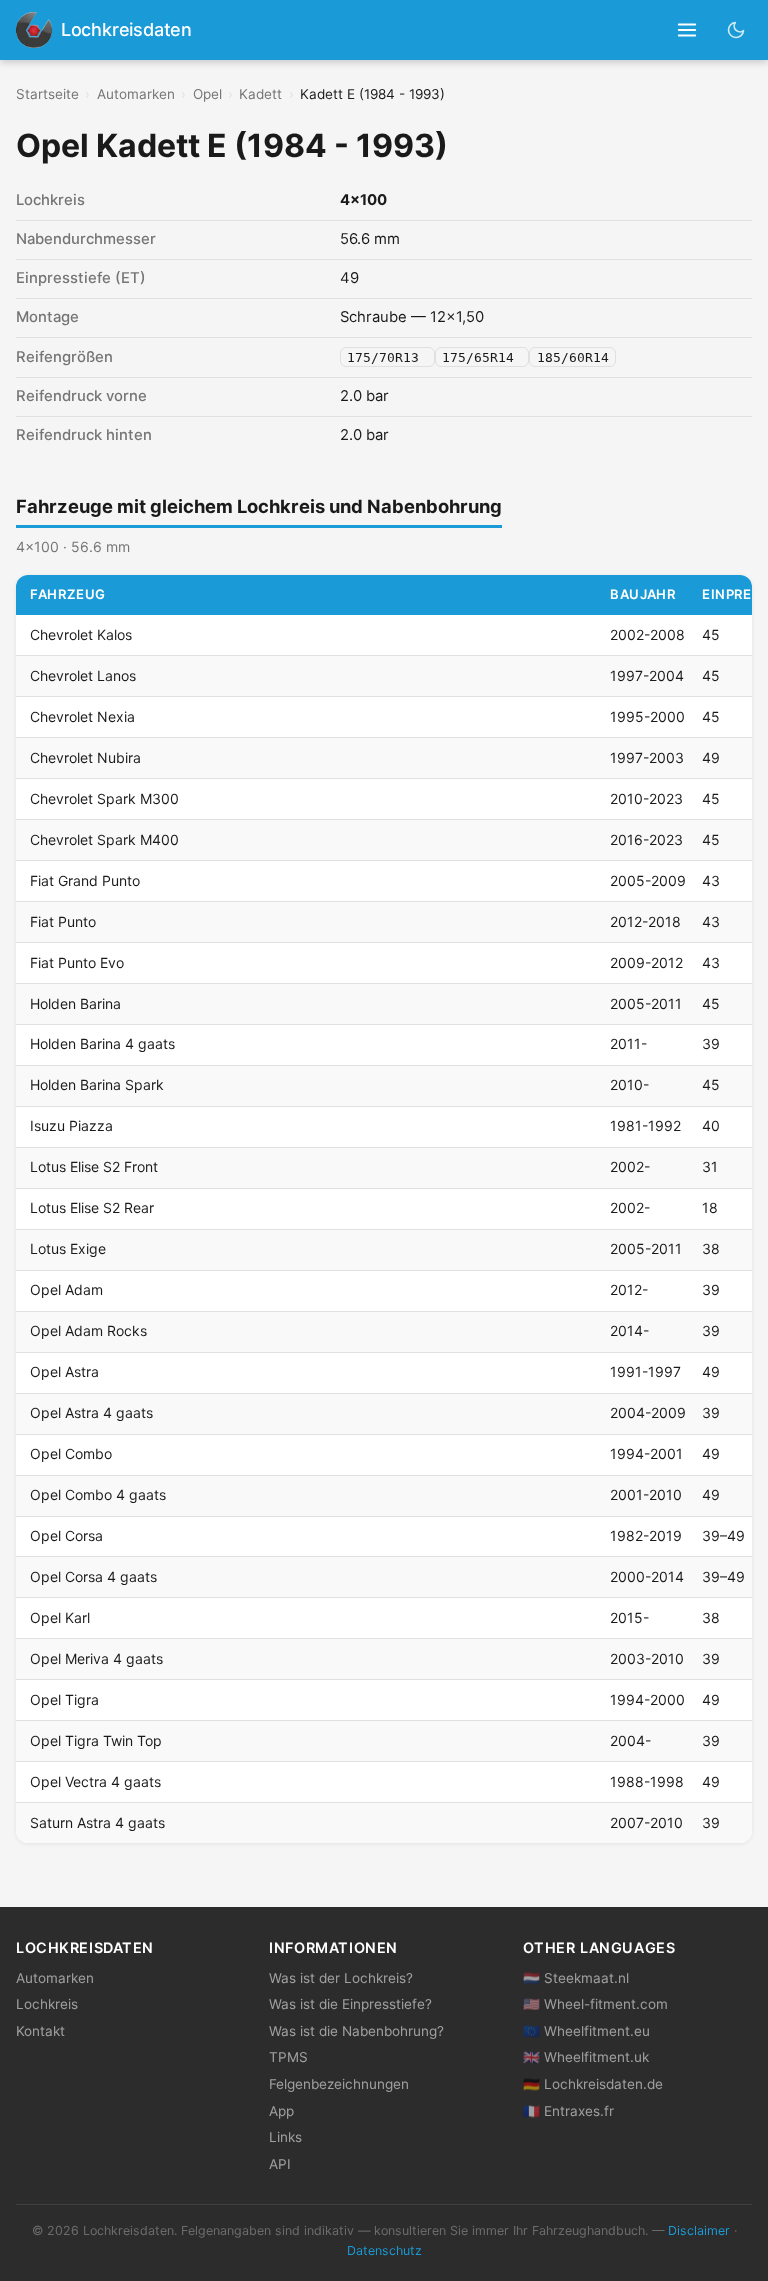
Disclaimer (699, 2230)
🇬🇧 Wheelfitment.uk (586, 2057)
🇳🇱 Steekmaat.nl (576, 1978)
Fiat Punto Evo (77, 962)
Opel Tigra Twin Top (96, 1740)
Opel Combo (71, 1453)
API (280, 2164)
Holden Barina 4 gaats (102, 1043)
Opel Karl (60, 1617)
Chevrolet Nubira (85, 757)
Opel (207, 94)
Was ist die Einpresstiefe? (350, 2004)
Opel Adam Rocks (88, 1330)
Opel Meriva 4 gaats (96, 1658)
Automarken (136, 94)
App (281, 2111)
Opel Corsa (66, 1535)
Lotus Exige (68, 1248)
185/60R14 (573, 357)
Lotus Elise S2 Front (94, 1166)
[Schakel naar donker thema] (736, 29)
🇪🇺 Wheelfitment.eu (586, 2031)
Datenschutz (384, 2250)
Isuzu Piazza (71, 1125)
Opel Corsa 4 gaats (93, 1576)
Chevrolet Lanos (83, 675)
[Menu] (687, 30)
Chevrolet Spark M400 (104, 839)
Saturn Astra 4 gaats (97, 1822)
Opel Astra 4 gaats (91, 1412)
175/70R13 (387, 357)
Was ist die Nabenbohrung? (356, 2031)
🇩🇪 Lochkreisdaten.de (593, 2084)
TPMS (288, 2057)
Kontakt (40, 2031)
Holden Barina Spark (97, 1084)
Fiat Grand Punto (85, 880)
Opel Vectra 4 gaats (95, 1781)
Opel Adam (66, 1289)
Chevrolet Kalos (81, 634)
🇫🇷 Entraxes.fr (568, 2111)
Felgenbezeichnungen (339, 2084)
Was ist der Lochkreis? (341, 1978)
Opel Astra (64, 1371)
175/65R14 (482, 357)
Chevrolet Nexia (82, 716)
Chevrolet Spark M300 (104, 798)
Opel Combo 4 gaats (98, 1494)
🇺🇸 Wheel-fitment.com (595, 2004)
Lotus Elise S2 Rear (92, 1207)
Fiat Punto (63, 921)
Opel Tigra (64, 1699)
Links (285, 2137)
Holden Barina (75, 1003)
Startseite (47, 94)
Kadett (260, 94)
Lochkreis (47, 2004)
